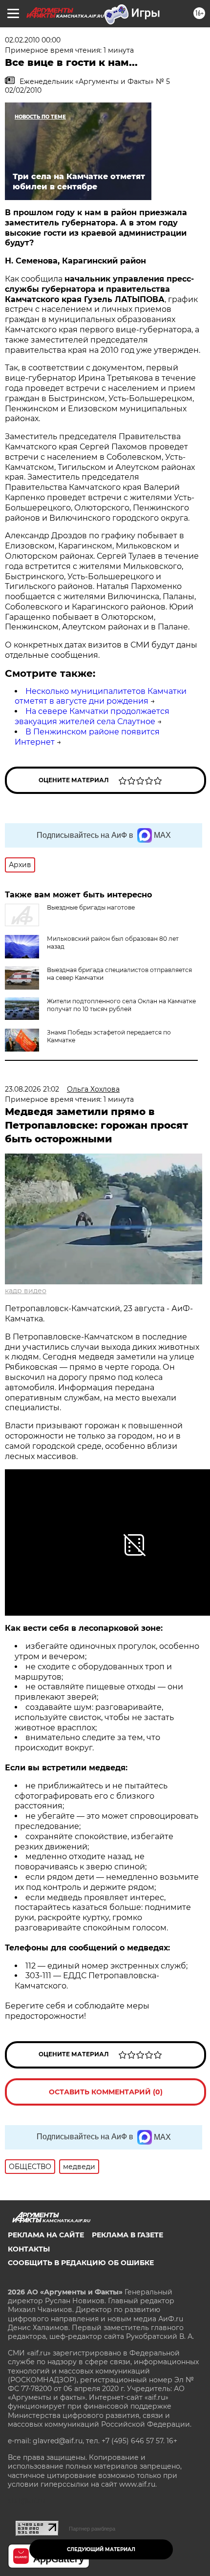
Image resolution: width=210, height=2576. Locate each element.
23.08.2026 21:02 (32, 1089)
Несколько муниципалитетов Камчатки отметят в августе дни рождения (101, 696)
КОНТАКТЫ (29, 2249)
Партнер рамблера (92, 2529)
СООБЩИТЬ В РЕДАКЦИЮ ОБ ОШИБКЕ (81, 2263)
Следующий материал (101, 2549)
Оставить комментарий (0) (106, 2092)
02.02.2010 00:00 (33, 40)
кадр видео (26, 1291)
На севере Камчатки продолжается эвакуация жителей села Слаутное (92, 716)
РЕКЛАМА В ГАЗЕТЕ (127, 2235)
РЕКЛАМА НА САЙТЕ (46, 2235)
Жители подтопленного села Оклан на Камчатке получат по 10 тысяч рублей (121, 1005)
